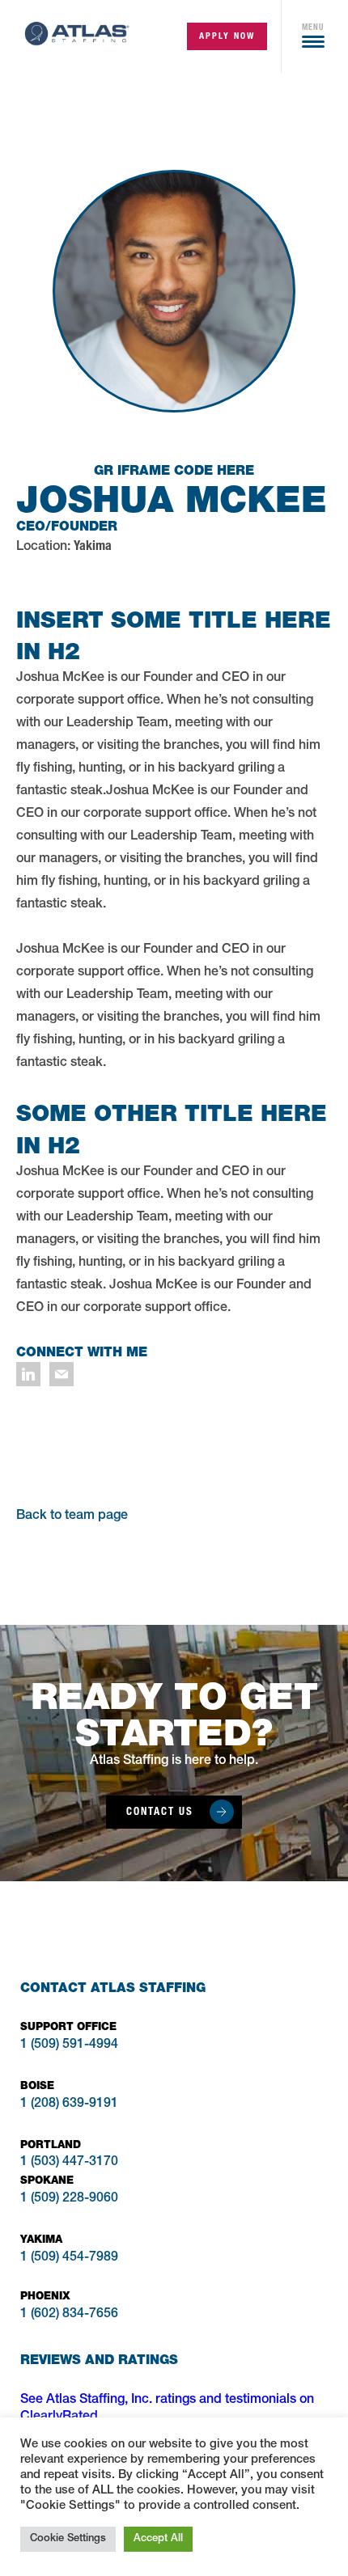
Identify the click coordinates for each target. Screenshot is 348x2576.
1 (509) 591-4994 (69, 2045)
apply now (227, 36)
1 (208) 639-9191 (69, 2104)
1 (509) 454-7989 (69, 2258)
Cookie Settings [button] (68, 2539)
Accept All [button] (158, 2539)
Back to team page (72, 1516)
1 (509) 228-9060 (69, 2199)
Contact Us (160, 1811)
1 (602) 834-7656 (69, 2315)
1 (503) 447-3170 (69, 2163)
